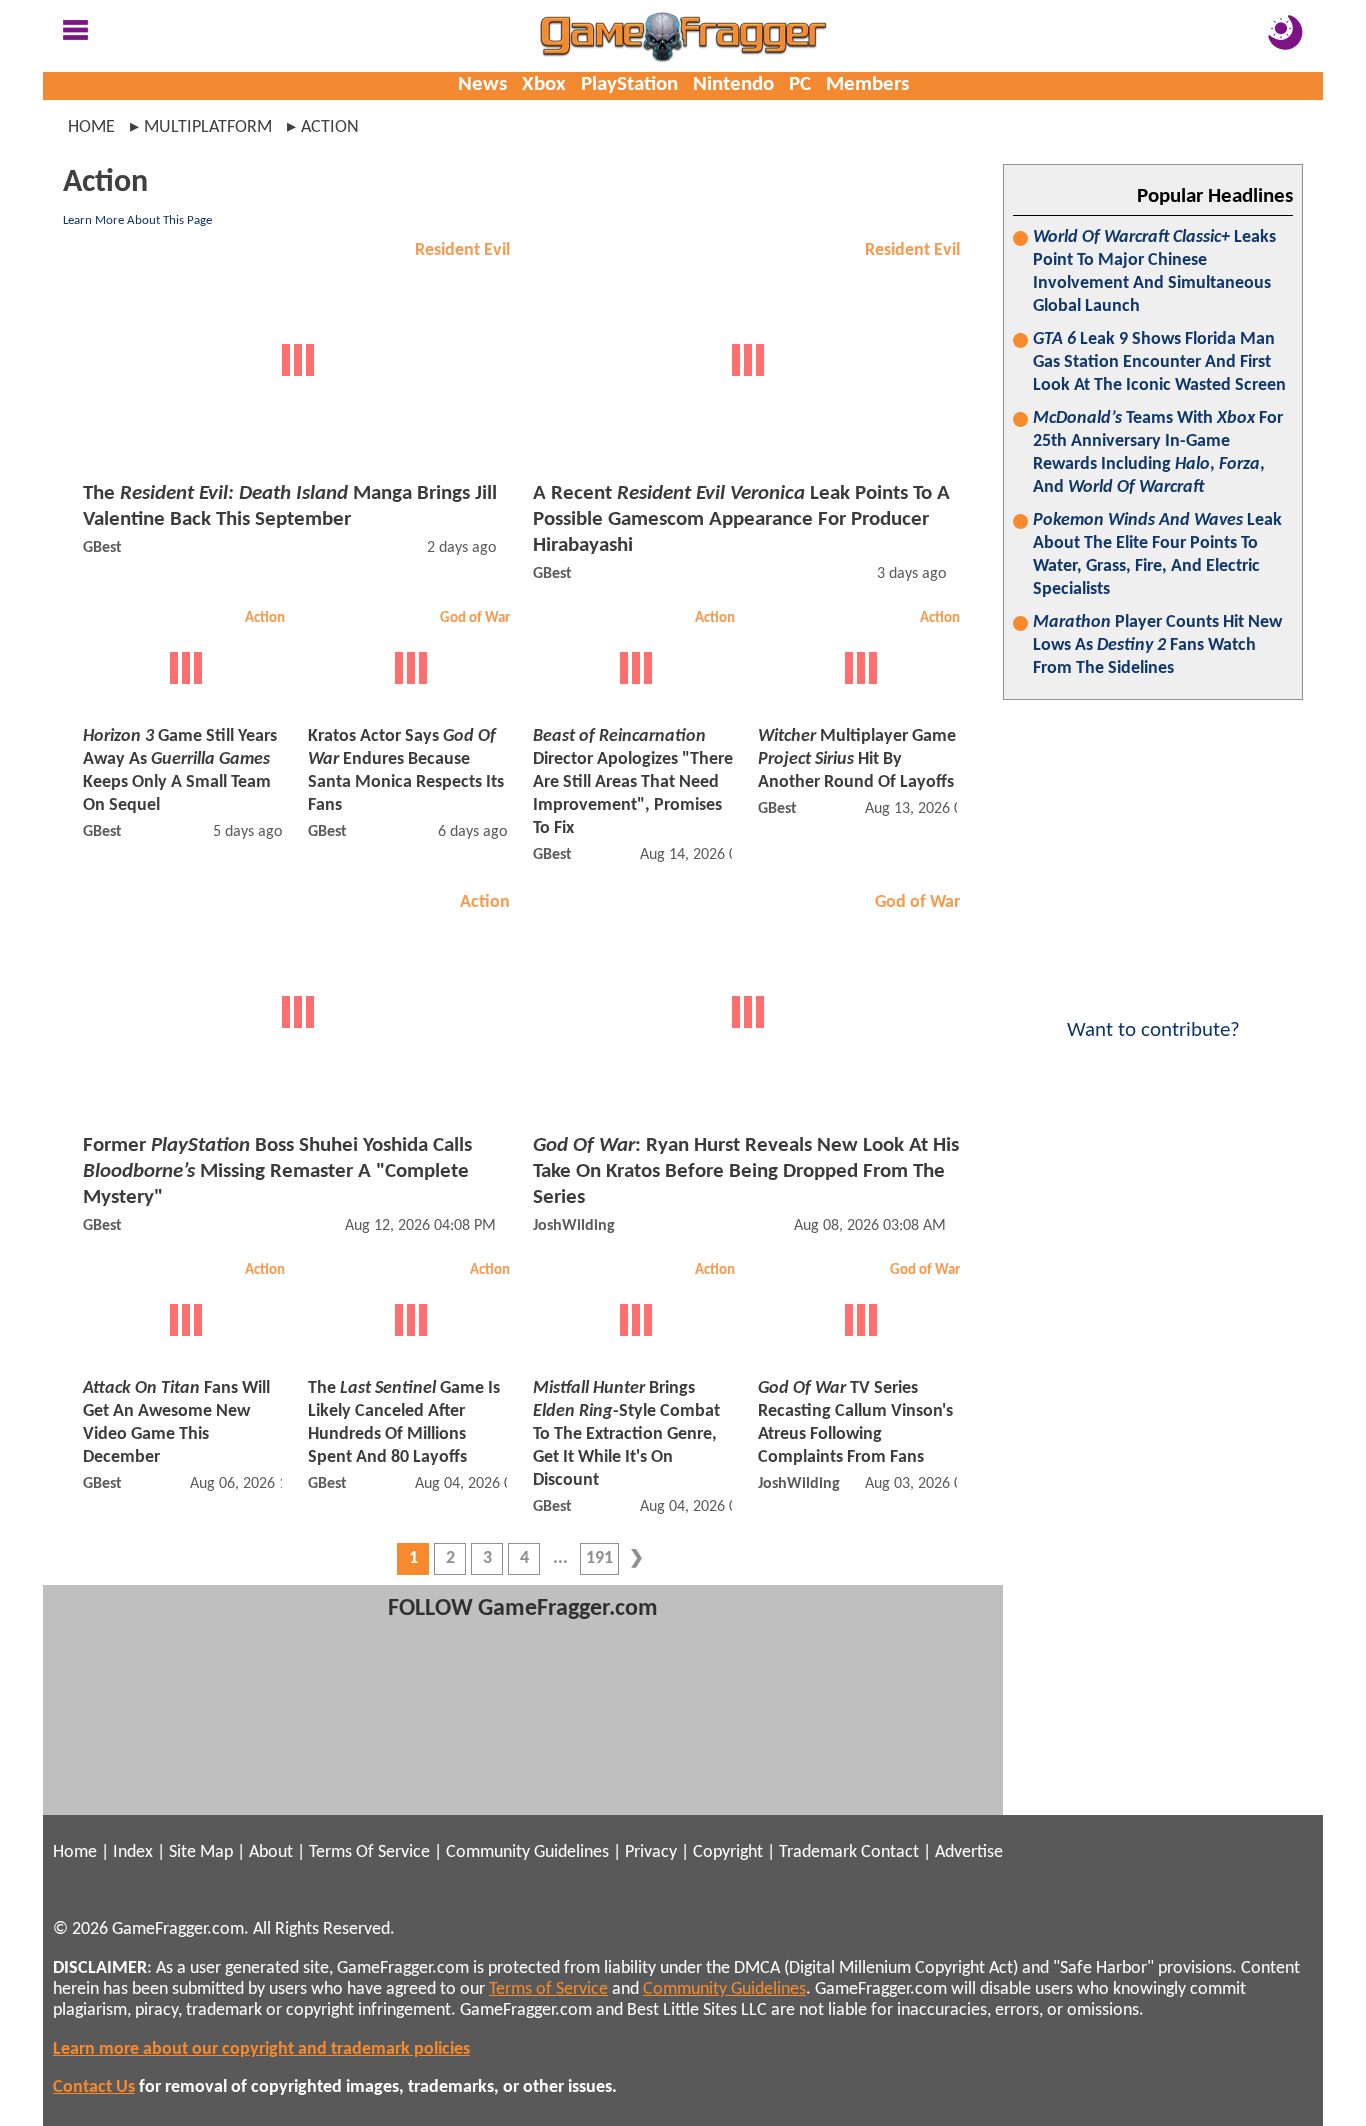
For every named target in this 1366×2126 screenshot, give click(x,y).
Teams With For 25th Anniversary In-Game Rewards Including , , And (1158, 453)
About (271, 1852)
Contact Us (94, 2087)
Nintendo (733, 84)
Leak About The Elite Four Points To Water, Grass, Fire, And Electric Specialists (1157, 555)
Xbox (544, 84)
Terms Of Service (369, 1852)
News (482, 84)
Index (133, 1852)
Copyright (728, 1852)
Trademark (818, 1852)
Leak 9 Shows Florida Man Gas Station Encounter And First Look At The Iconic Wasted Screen (1159, 362)
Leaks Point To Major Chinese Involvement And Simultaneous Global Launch (1154, 272)
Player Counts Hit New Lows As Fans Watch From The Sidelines (1157, 645)
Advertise (969, 1852)
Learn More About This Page (137, 220)
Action (265, 618)
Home (91, 127)
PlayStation (629, 84)
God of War (475, 618)
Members (867, 84)
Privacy (651, 1852)
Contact (890, 1852)
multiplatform (208, 127)
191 (599, 1558)
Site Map (201, 1852)
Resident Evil (462, 250)
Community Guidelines (527, 1852)
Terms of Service (548, 1989)
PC (800, 84)
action (330, 127)
